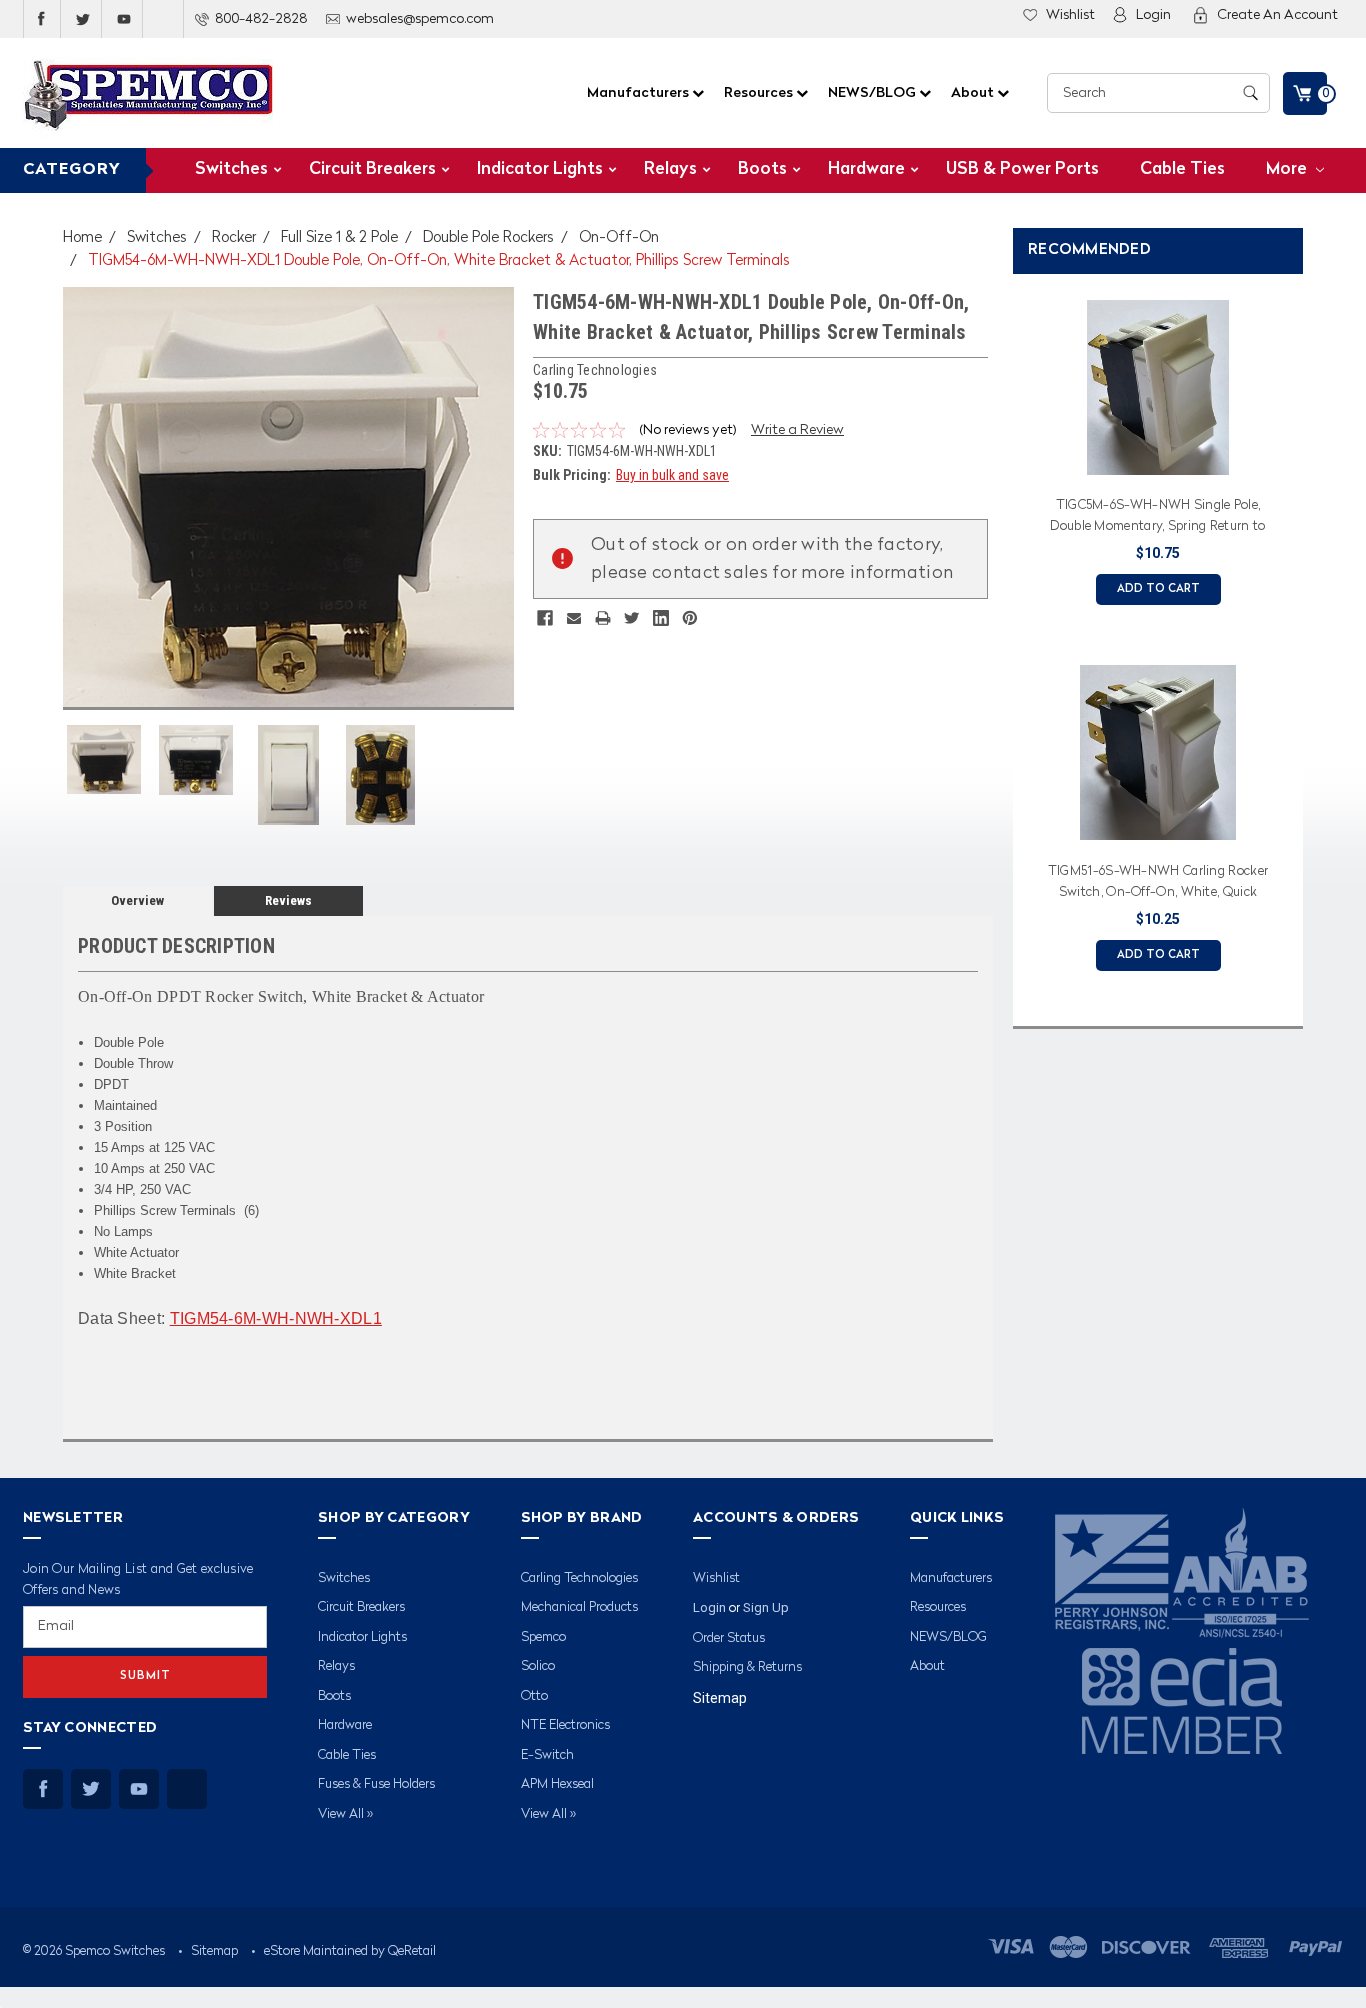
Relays (670, 169)
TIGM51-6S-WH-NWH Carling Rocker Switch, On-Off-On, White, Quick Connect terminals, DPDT (1158, 885)
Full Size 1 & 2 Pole (339, 238)
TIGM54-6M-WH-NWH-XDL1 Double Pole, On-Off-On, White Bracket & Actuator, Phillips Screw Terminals (439, 261)
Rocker (234, 238)
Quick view (1158, 463)
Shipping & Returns (747, 1667)
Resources (760, 93)
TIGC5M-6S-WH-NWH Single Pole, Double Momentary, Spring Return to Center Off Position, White (1157, 519)
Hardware (866, 169)
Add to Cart (1158, 589)
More (1288, 169)
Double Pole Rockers (488, 238)
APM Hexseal (557, 1784)
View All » (345, 1814)
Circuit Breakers (372, 169)
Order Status (729, 1638)
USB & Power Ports (1022, 169)
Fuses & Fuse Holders (376, 1784)
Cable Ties (1182, 169)
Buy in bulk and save (672, 475)
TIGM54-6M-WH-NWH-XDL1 (276, 1318)
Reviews (288, 900)
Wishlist (1070, 15)
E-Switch (547, 1755)
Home (82, 238)
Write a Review (797, 430)
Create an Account (1277, 15)
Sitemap (720, 1698)
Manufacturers (639, 93)
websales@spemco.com (420, 19)
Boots (762, 169)
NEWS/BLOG (873, 93)
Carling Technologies (579, 1578)
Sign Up (766, 1607)
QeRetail (412, 1951)
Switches (231, 169)
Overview (137, 900)
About (974, 93)
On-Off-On (619, 238)
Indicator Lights (540, 169)
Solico (538, 1666)
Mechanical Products (579, 1607)
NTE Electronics (565, 1725)
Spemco (543, 1637)
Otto (534, 1696)
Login (1153, 15)
